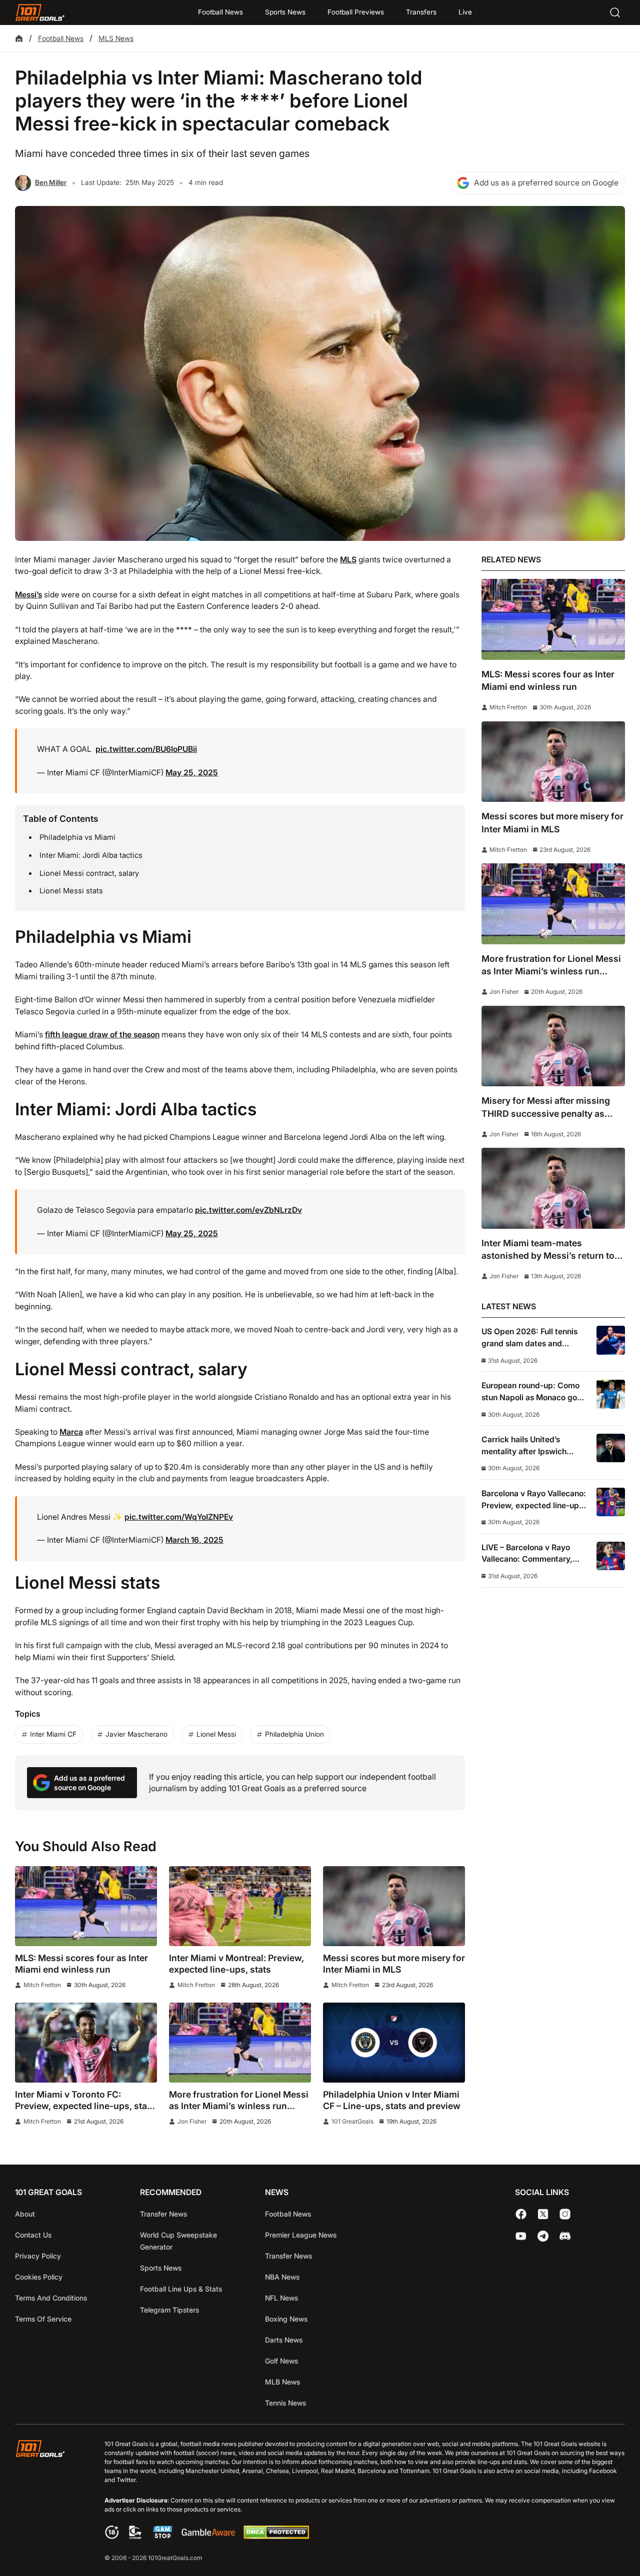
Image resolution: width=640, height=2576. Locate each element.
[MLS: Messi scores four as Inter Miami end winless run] (86, 1906)
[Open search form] (615, 12)
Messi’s (28, 595)
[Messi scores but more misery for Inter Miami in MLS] (394, 1906)
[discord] (565, 2236)
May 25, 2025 (192, 773)
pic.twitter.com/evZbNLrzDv (248, 1210)
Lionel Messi (216, 1734)
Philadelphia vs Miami (77, 837)
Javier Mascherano (136, 1734)
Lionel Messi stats (71, 891)
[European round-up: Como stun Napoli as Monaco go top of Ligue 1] (611, 1394)
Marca (71, 1432)
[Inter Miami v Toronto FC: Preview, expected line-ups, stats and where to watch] (86, 2043)
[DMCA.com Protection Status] (276, 2536)
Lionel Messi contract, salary (89, 873)
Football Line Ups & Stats (181, 2289)
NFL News (281, 2298)
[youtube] (521, 2236)
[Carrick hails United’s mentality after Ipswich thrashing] (611, 1448)
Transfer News (163, 2214)
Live (465, 12)
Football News (220, 12)
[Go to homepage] (40, 12)
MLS (348, 560)
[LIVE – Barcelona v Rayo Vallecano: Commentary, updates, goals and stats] (611, 1556)
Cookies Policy (39, 2277)
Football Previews (356, 12)
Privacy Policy (38, 2256)
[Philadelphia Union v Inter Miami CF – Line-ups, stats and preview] (394, 2043)
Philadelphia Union (294, 1734)
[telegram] (543, 2236)
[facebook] (521, 2214)
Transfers (421, 12)
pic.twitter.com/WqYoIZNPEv (179, 1517)
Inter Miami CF (53, 1734)
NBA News (282, 2277)
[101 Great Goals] (48, 2502)
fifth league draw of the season (102, 1035)
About (25, 2214)
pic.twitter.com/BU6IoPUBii (146, 749)
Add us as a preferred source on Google (546, 183)
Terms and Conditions (51, 2298)
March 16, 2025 (194, 1540)
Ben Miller (51, 182)
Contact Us (33, 2235)
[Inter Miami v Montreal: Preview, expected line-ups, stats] (240, 1906)
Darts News (284, 2340)
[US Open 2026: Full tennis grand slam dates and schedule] (611, 1340)
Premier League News (301, 2235)
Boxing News (286, 2319)
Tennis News (285, 2403)
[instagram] (565, 2214)
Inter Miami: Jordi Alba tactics (91, 855)
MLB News (282, 2382)
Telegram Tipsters (169, 2310)
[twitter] (543, 2214)
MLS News (116, 38)
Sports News (285, 12)
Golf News (281, 2361)
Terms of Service (43, 2319)
